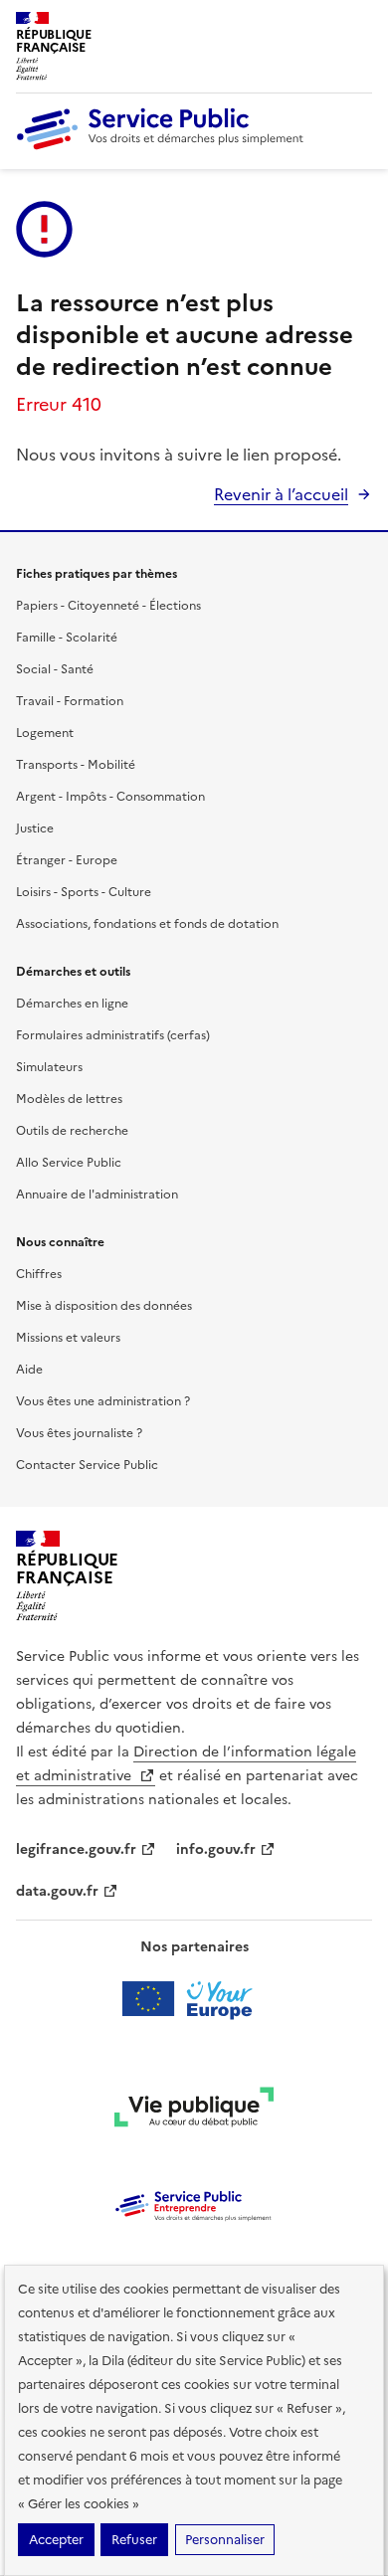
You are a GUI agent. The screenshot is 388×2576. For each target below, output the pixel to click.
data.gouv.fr (57, 1891)
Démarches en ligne (72, 1004)
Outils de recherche (72, 1131)
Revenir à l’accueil (281, 494)
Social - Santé (55, 669)
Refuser (134, 2540)
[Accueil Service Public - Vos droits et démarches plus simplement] (165, 145)
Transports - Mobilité (76, 765)
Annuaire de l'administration (97, 1195)
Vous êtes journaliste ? (79, 1433)
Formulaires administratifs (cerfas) (113, 1035)
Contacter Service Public (87, 1465)
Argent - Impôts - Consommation (110, 797)
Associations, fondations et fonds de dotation (147, 924)
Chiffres (39, 1274)
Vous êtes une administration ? (103, 1401)
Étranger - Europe (67, 860)
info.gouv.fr (216, 1849)
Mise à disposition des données (104, 1306)
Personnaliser (225, 2540)
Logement (45, 733)
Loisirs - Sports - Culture (84, 892)
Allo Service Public (69, 1163)
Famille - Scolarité (67, 638)
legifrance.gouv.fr (76, 1849)
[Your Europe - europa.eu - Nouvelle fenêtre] (194, 1999)
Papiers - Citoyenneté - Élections (108, 606)
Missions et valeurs (68, 1338)
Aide (29, 1370)
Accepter (56, 2540)
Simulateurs (49, 1067)
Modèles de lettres (69, 1099)
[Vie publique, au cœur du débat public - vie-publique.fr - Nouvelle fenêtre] (194, 2111)
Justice (35, 828)
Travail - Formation (70, 701)
